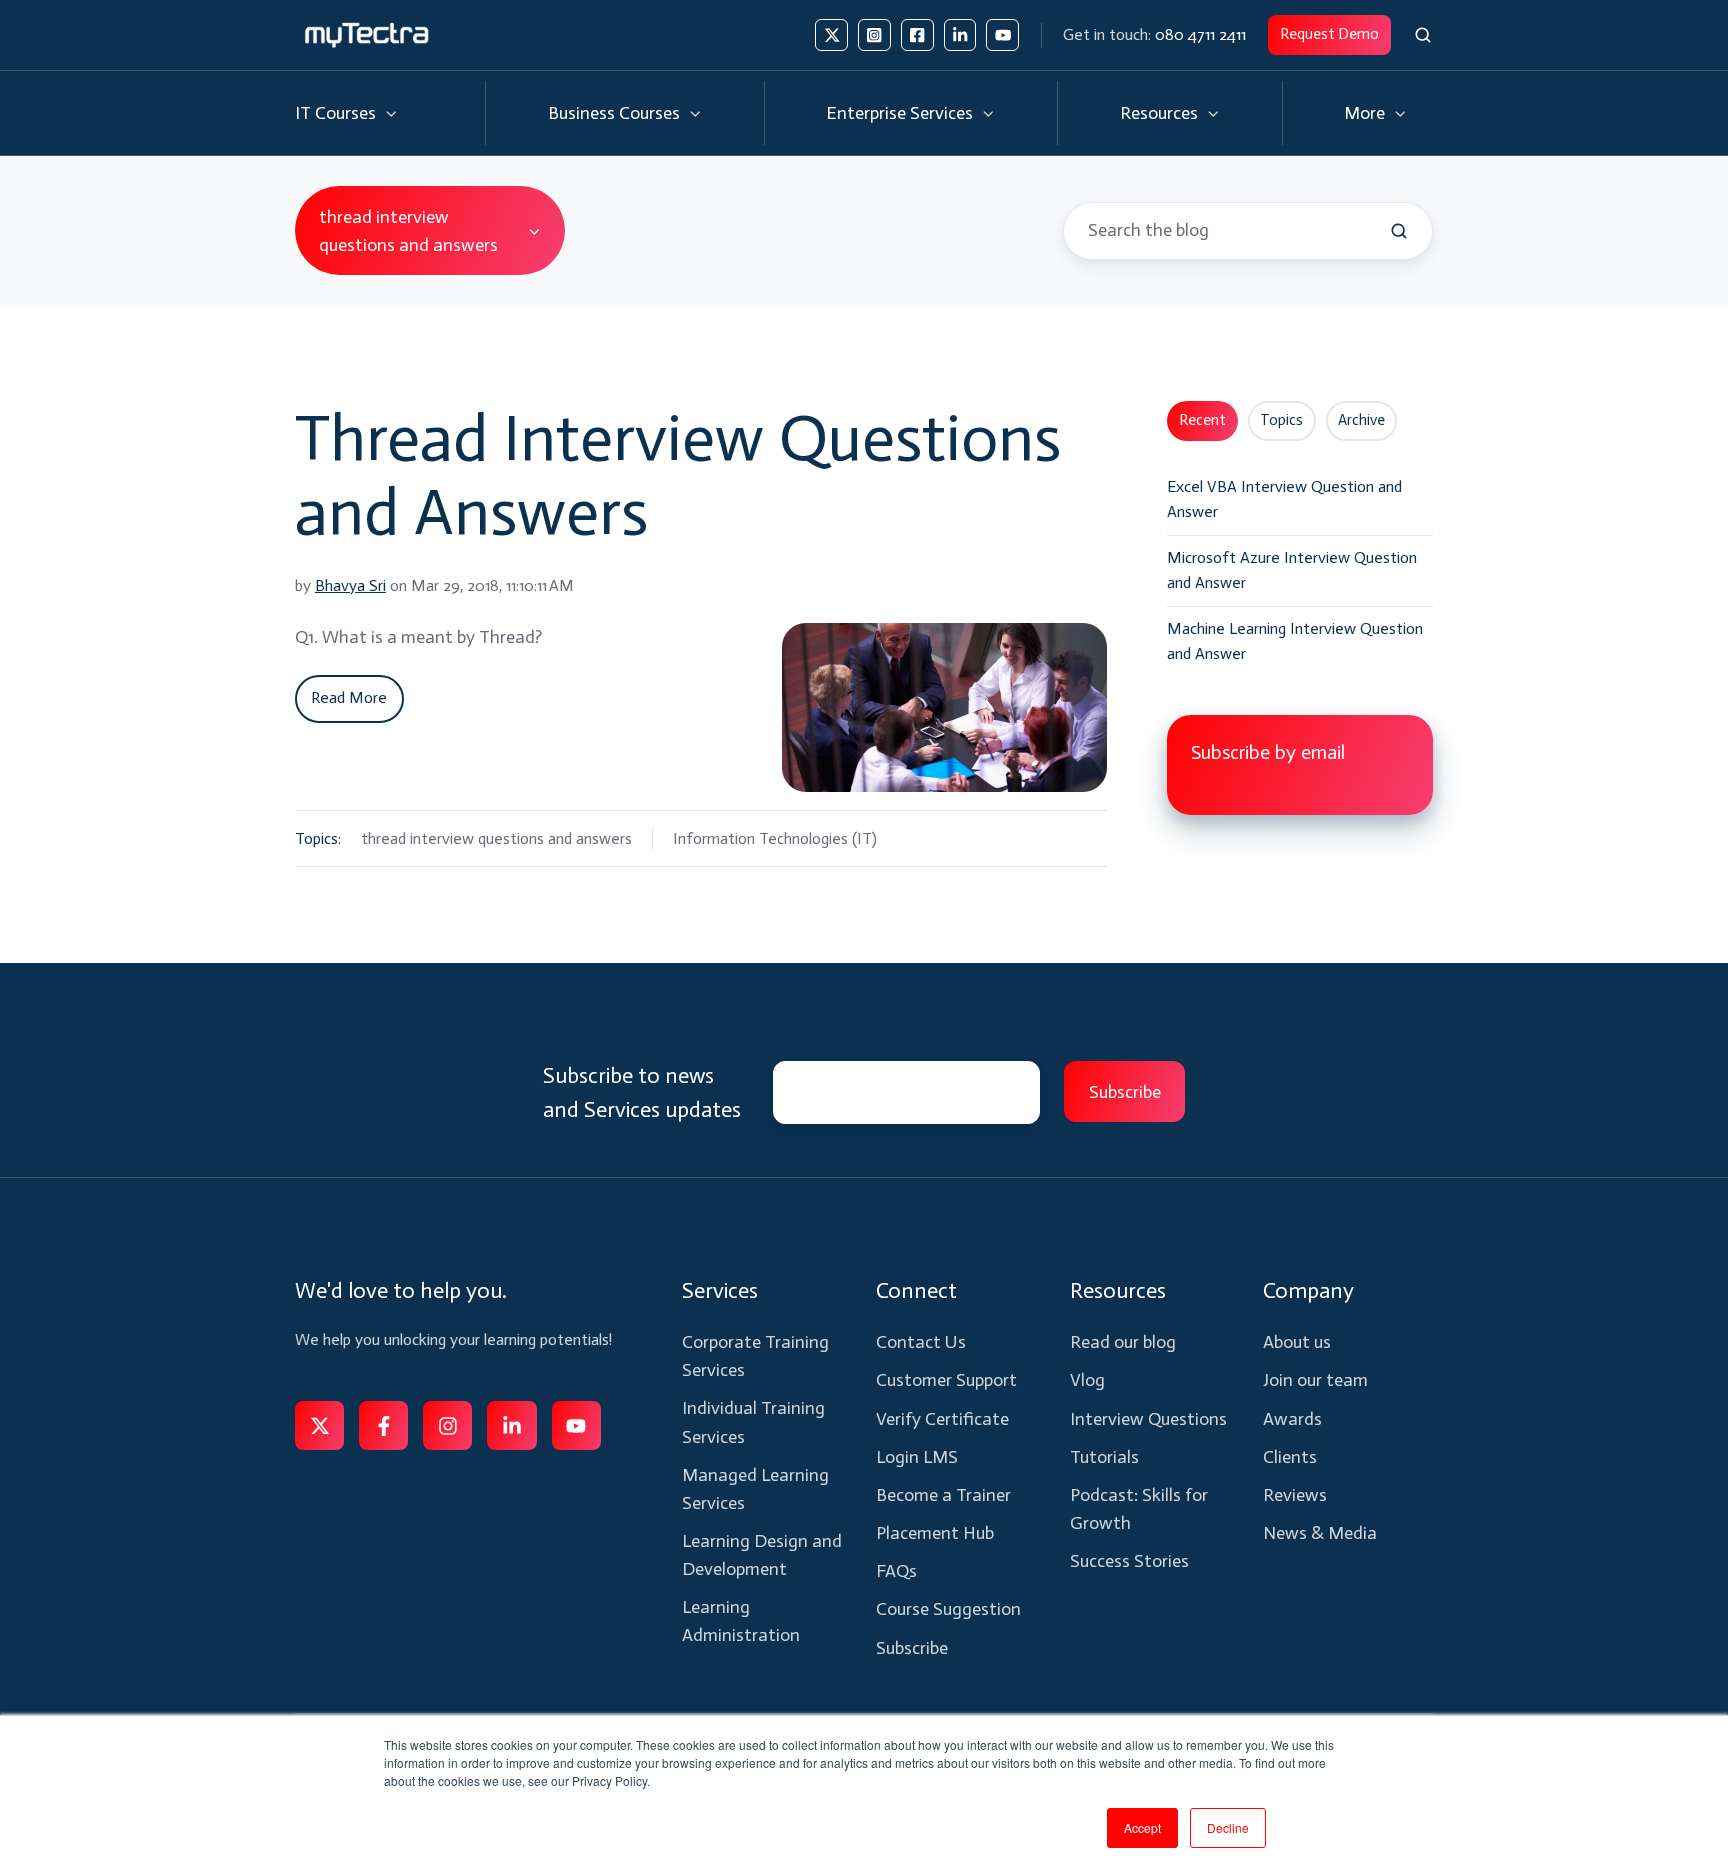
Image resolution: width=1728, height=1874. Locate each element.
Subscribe (912, 1648)
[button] (1423, 35)
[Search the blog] (1399, 231)
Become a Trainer (943, 1495)
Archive (1361, 420)
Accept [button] (1142, 1827)
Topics (1281, 420)
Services (720, 1290)
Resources (1159, 113)
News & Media (1320, 1533)
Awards (1292, 1419)
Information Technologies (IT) (775, 838)
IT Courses (335, 113)
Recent (1202, 420)
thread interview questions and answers (496, 838)
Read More (349, 697)
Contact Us (921, 1342)
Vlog (1087, 1380)
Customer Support (946, 1380)
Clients (1290, 1457)
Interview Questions (1148, 1419)
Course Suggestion (948, 1609)
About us (1297, 1342)
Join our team (1315, 1380)
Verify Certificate (942, 1419)
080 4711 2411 (1200, 34)
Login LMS (917, 1457)
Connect (916, 1290)
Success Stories (1129, 1561)
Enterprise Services (899, 113)
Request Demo (1329, 34)
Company (1308, 1290)
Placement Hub (935, 1533)
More (1364, 113)
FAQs (896, 1571)
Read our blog (1123, 1342)
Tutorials (1104, 1457)
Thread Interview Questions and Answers (678, 475)
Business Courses (614, 113)
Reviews (1295, 1495)
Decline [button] (1228, 1827)
